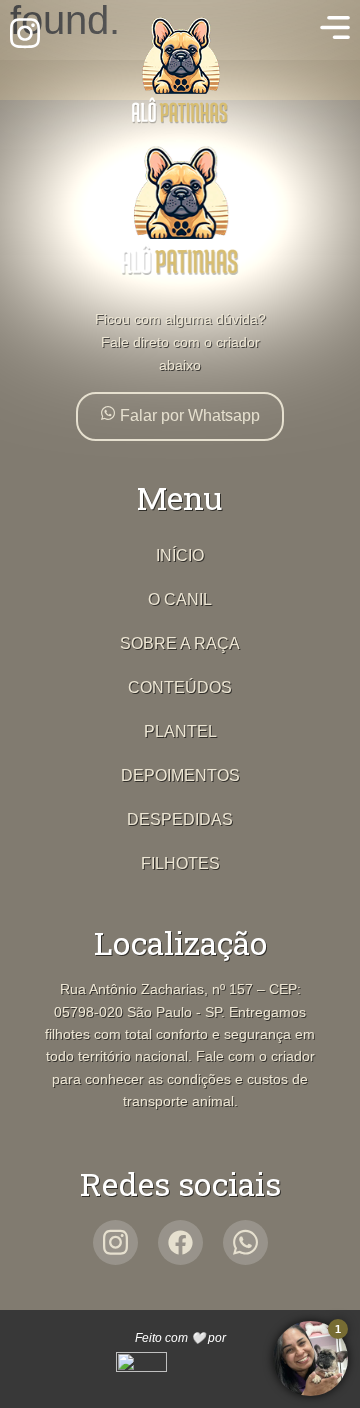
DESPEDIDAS (180, 819)
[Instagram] (115, 1242)
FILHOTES (180, 863)
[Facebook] (180, 1242)
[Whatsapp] (245, 1242)
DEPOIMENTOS (180, 775)
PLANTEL (180, 731)
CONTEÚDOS (180, 687)
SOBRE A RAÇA (180, 643)
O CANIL (180, 599)
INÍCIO (180, 555)
